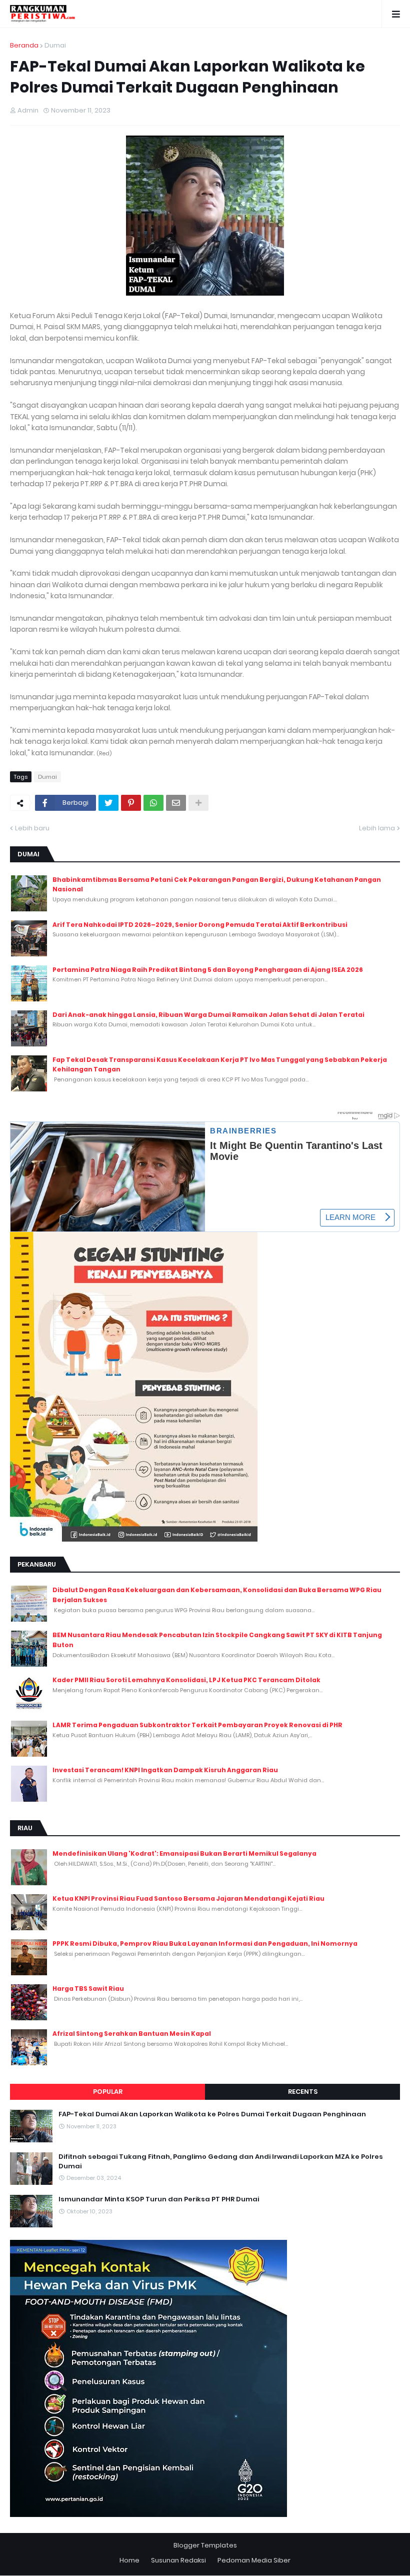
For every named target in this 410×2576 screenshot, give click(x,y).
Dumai (55, 45)
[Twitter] (108, 803)
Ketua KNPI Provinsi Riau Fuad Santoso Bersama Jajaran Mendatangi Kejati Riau (188, 1898)
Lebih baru (32, 828)
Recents (303, 2092)
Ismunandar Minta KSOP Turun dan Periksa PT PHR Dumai (159, 2199)
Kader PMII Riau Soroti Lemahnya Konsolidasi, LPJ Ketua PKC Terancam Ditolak (186, 1680)
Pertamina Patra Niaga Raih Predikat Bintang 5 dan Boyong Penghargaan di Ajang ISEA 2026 (208, 970)
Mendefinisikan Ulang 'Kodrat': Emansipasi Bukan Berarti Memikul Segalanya (184, 1853)
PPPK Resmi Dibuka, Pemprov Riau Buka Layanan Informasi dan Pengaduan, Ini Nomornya (205, 1944)
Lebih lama (377, 828)
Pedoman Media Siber (254, 2560)
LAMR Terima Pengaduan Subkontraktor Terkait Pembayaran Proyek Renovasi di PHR (197, 1725)
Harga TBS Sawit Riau (88, 1989)
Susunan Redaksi (178, 2560)
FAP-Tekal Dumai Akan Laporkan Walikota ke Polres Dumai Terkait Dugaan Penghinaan (212, 2114)
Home (129, 2560)
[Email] (176, 803)
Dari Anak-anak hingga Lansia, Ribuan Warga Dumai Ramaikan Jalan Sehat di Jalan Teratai (208, 1015)
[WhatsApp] (153, 803)
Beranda (24, 45)
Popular (108, 2092)
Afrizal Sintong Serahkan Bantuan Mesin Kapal (132, 2034)
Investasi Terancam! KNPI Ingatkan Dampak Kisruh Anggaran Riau (165, 1770)
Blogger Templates (205, 2545)
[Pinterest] (131, 803)
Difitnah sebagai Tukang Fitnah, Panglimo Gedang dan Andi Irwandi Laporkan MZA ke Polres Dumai (221, 2161)
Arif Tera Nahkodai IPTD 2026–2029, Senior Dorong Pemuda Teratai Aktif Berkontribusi (200, 925)
